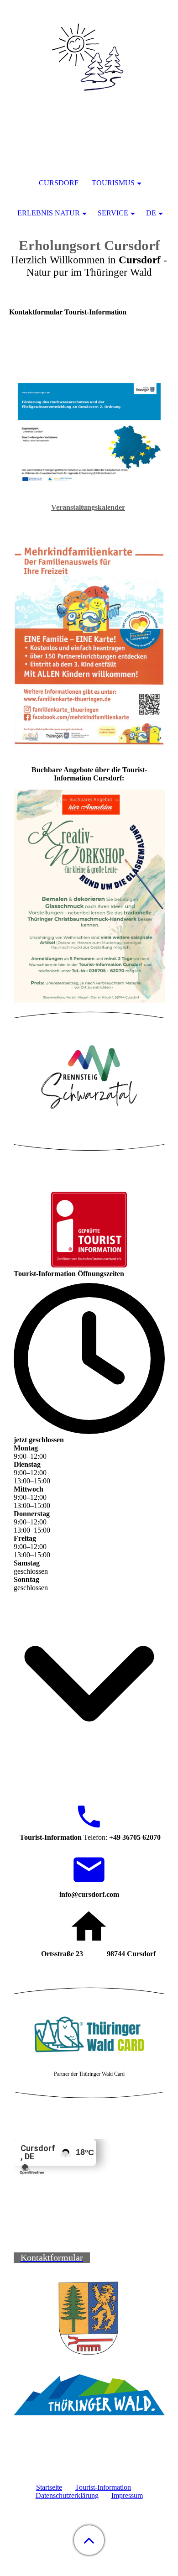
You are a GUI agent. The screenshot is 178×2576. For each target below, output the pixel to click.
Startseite (49, 2487)
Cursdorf (59, 183)
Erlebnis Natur (49, 213)
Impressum (127, 2495)
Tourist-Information (103, 2487)
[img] (89, 57)
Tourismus (113, 183)
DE (151, 213)
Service (113, 213)
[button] (89, 2540)
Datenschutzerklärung (67, 2495)
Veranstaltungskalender (88, 507)
